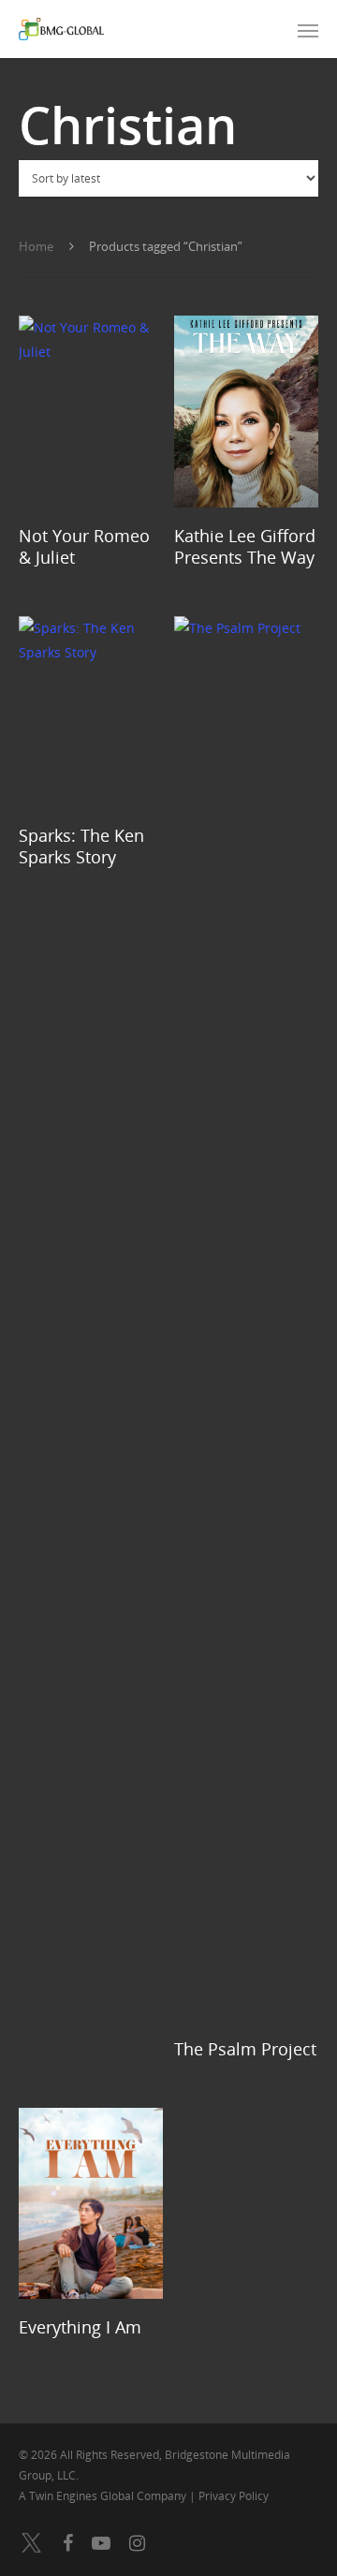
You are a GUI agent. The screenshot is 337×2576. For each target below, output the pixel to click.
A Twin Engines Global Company (104, 2496)
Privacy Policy (234, 2496)
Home (36, 246)
